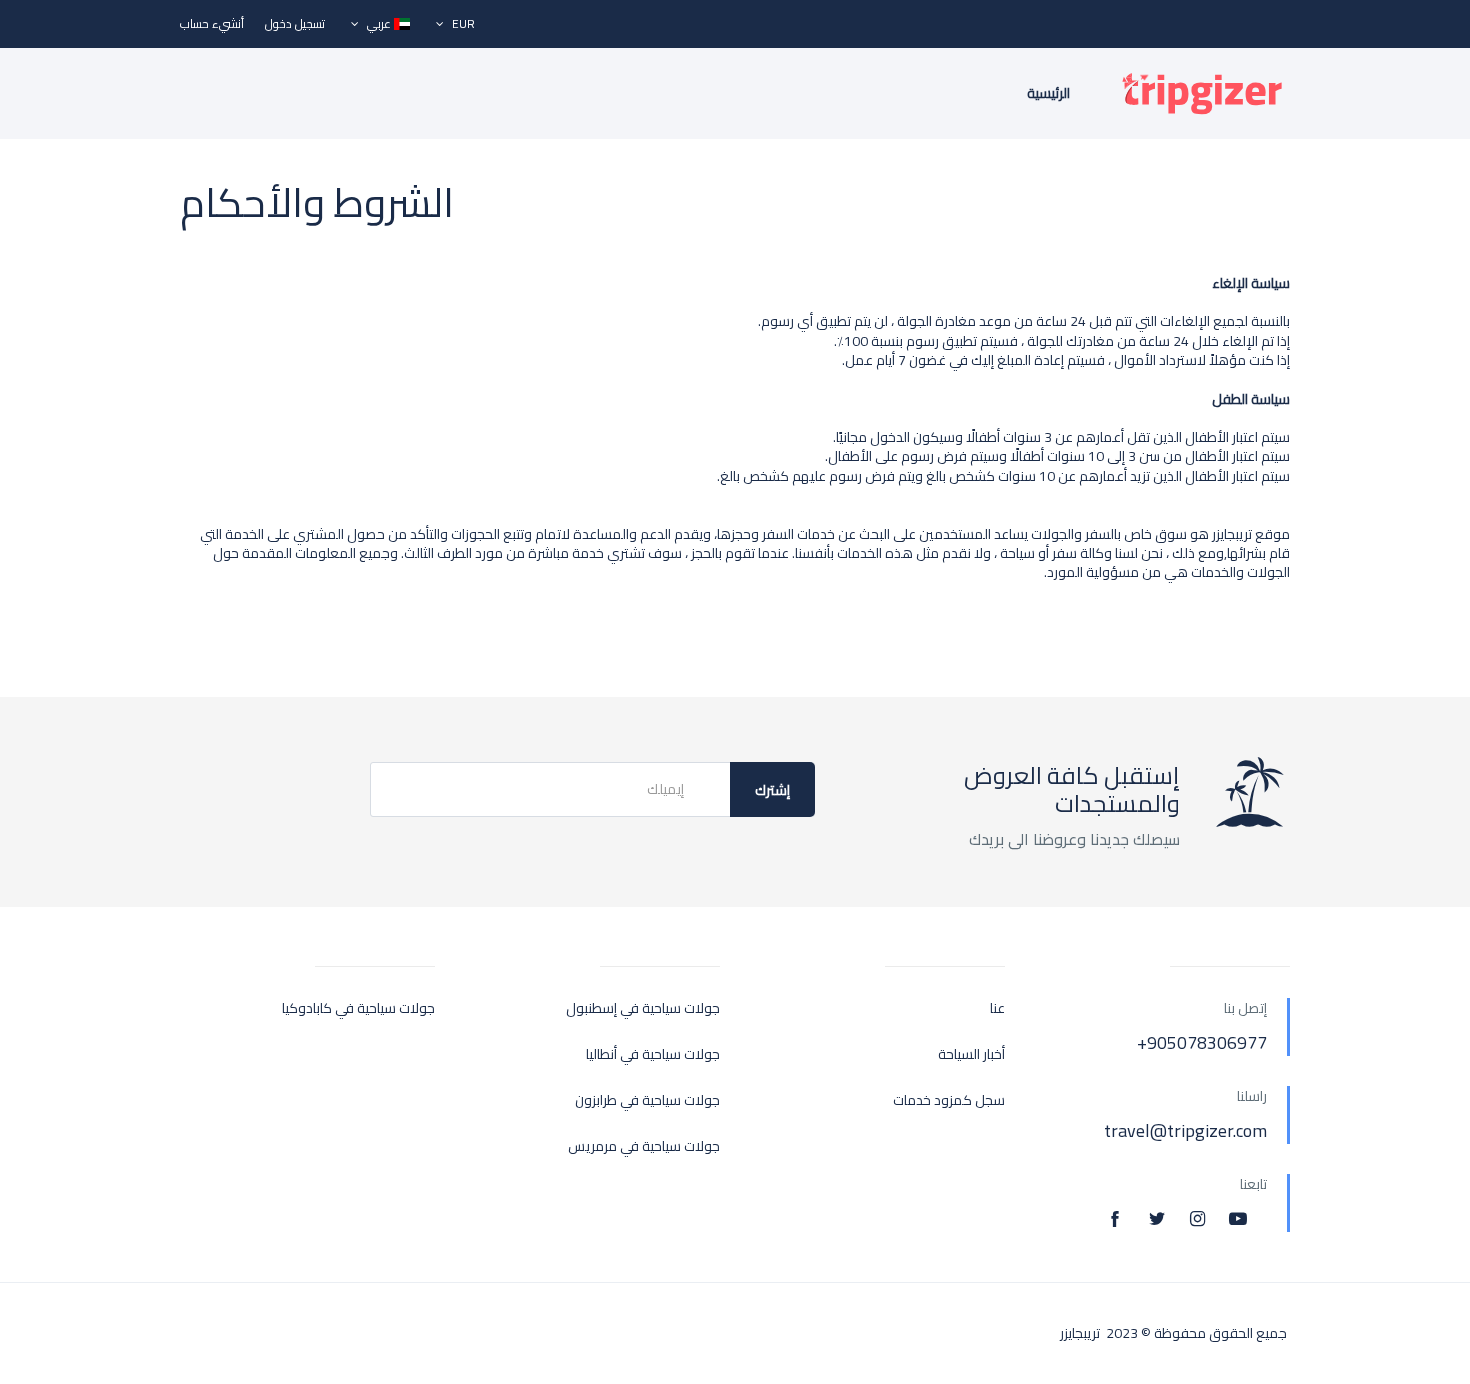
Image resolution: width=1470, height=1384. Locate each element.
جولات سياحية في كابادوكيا (358, 1008)
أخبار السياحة (971, 1054)
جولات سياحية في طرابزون (647, 1100)
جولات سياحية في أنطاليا (653, 1054)
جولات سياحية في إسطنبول (643, 1008)
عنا (997, 1008)
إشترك (772, 790)
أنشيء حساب (212, 23)
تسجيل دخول (295, 23)
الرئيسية (1048, 93)
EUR (462, 23)
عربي (379, 23)
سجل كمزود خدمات (949, 1100)
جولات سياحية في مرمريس (644, 1146)
